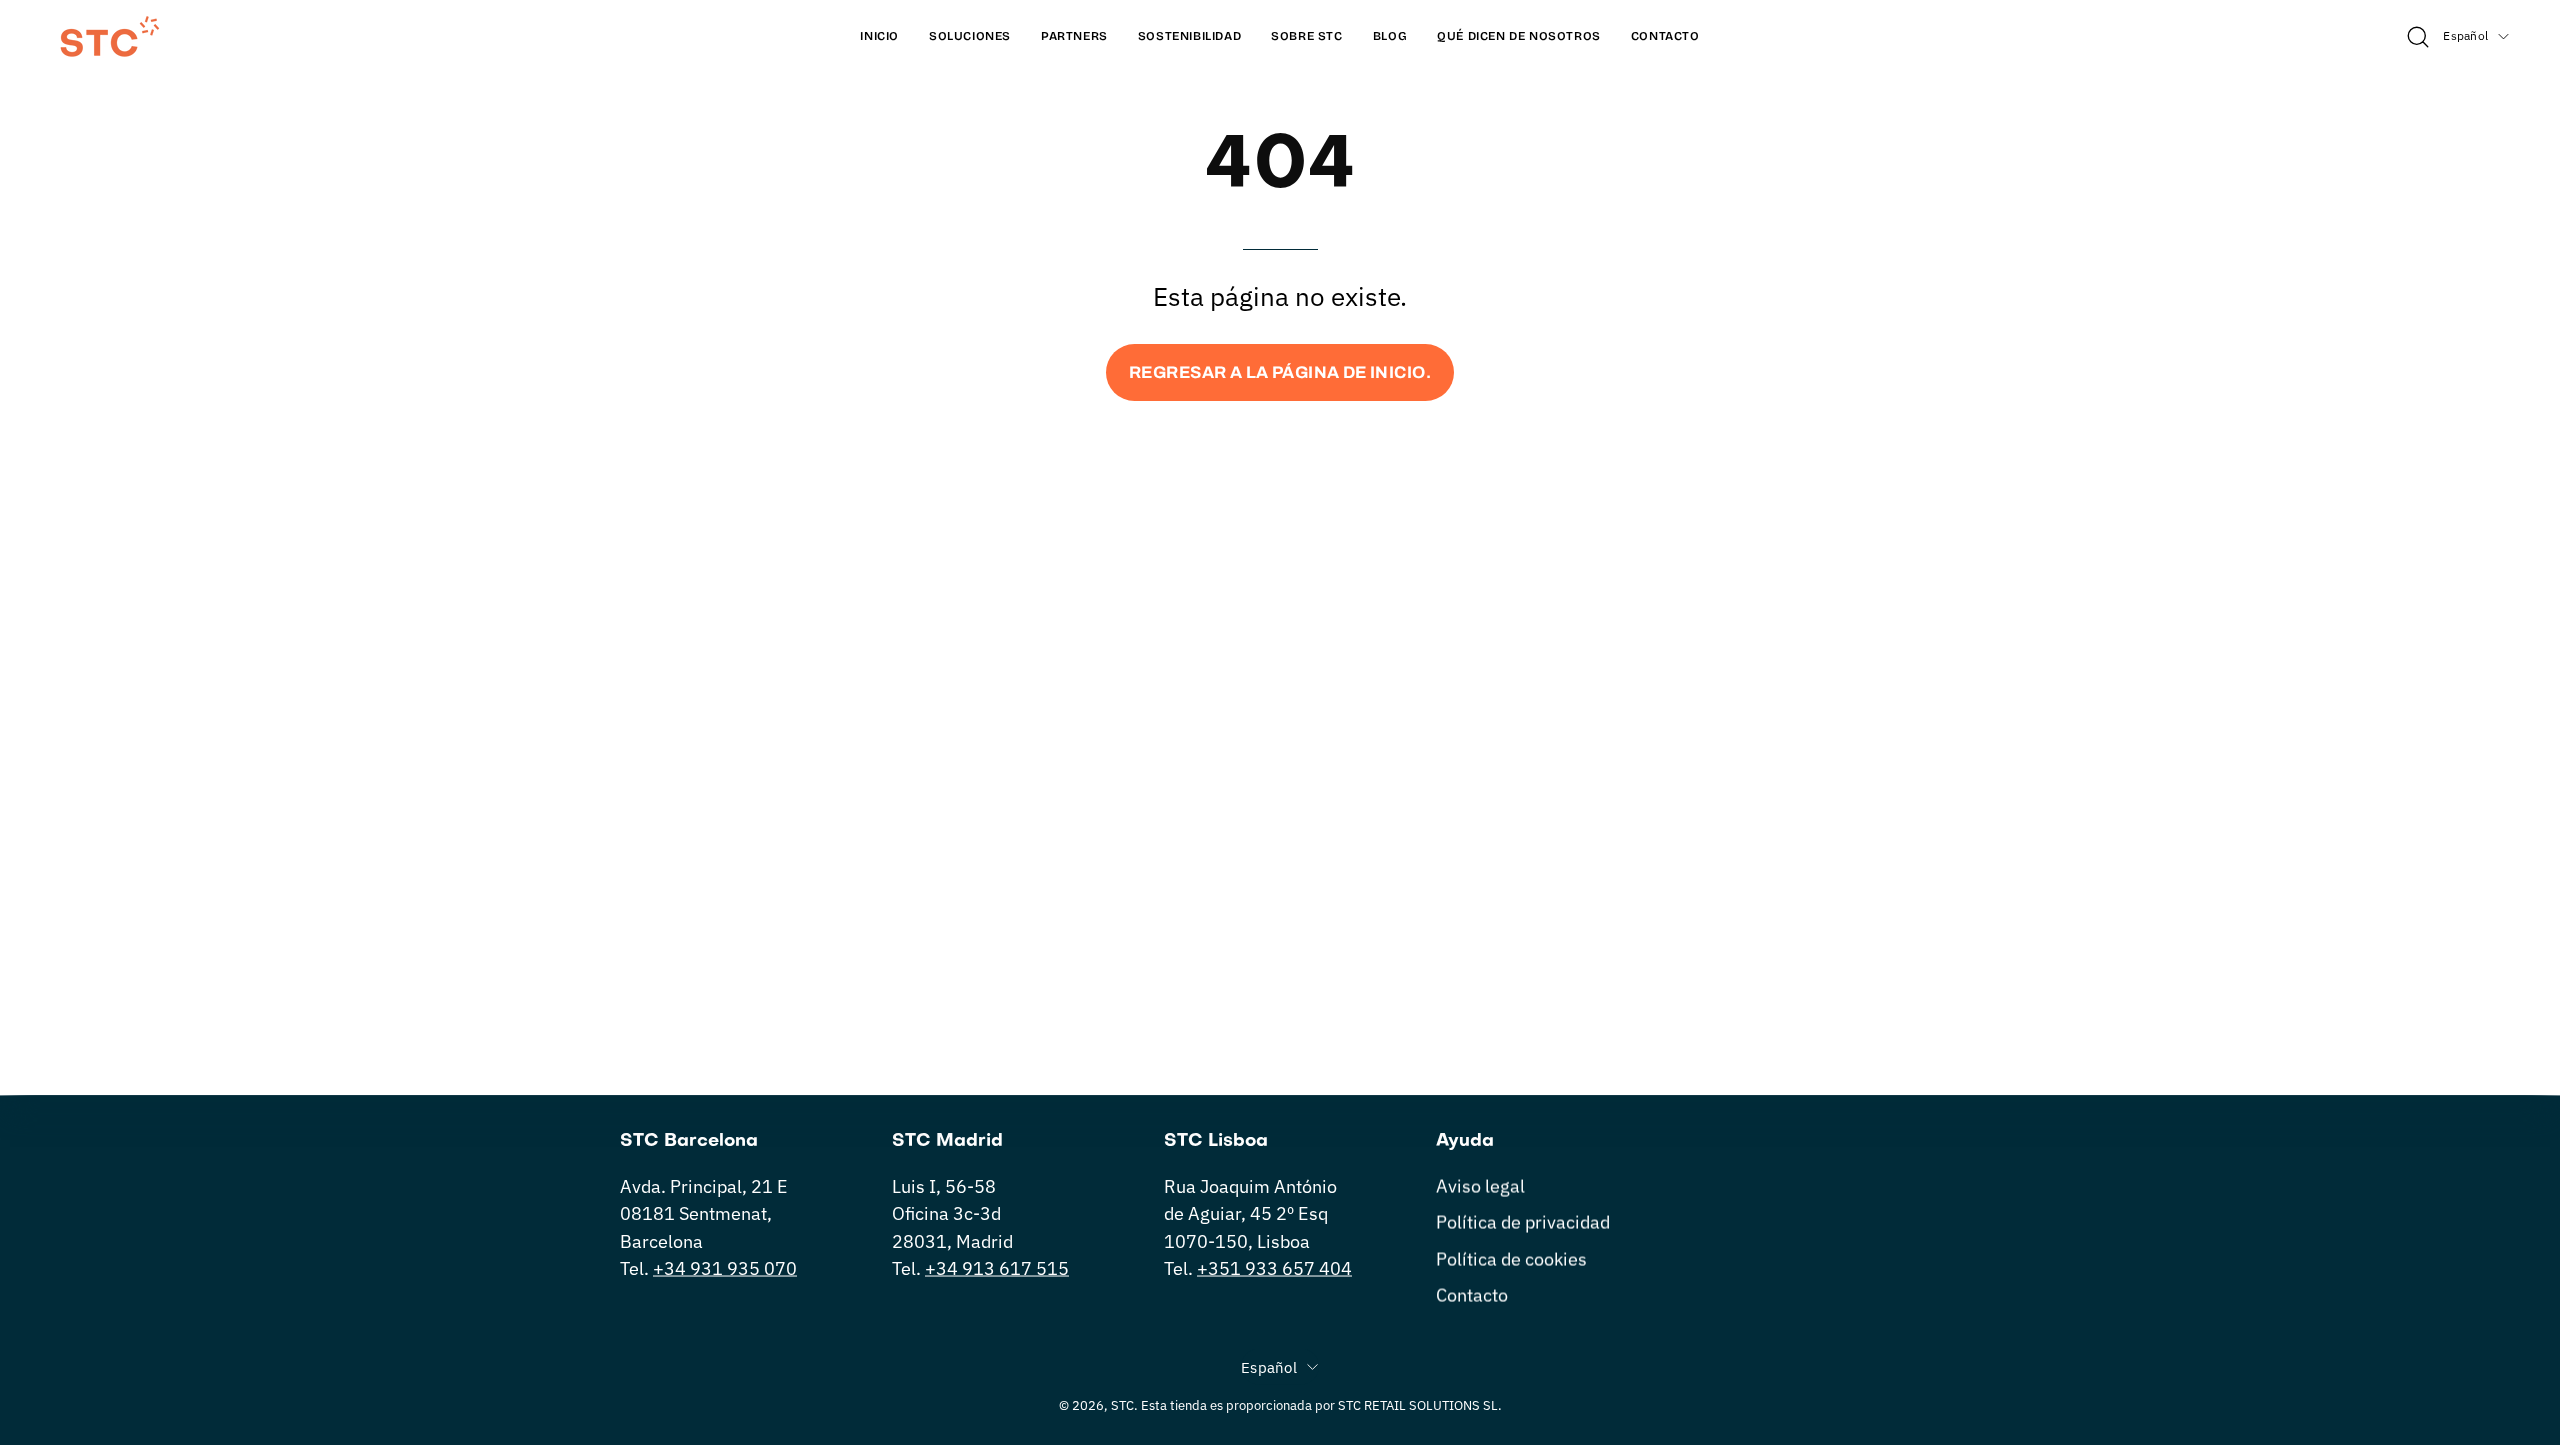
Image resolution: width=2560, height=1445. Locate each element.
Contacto (1472, 1294)
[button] (1519, 36)
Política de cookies (1511, 1258)
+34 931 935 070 (725, 1268)
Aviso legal (1480, 1186)
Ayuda (1465, 1141)
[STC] (110, 36)
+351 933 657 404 (1274, 1268)
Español (2465, 36)
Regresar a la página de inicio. (1280, 372)
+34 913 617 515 (997, 1268)
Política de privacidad (1523, 1222)
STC (1122, 1405)
